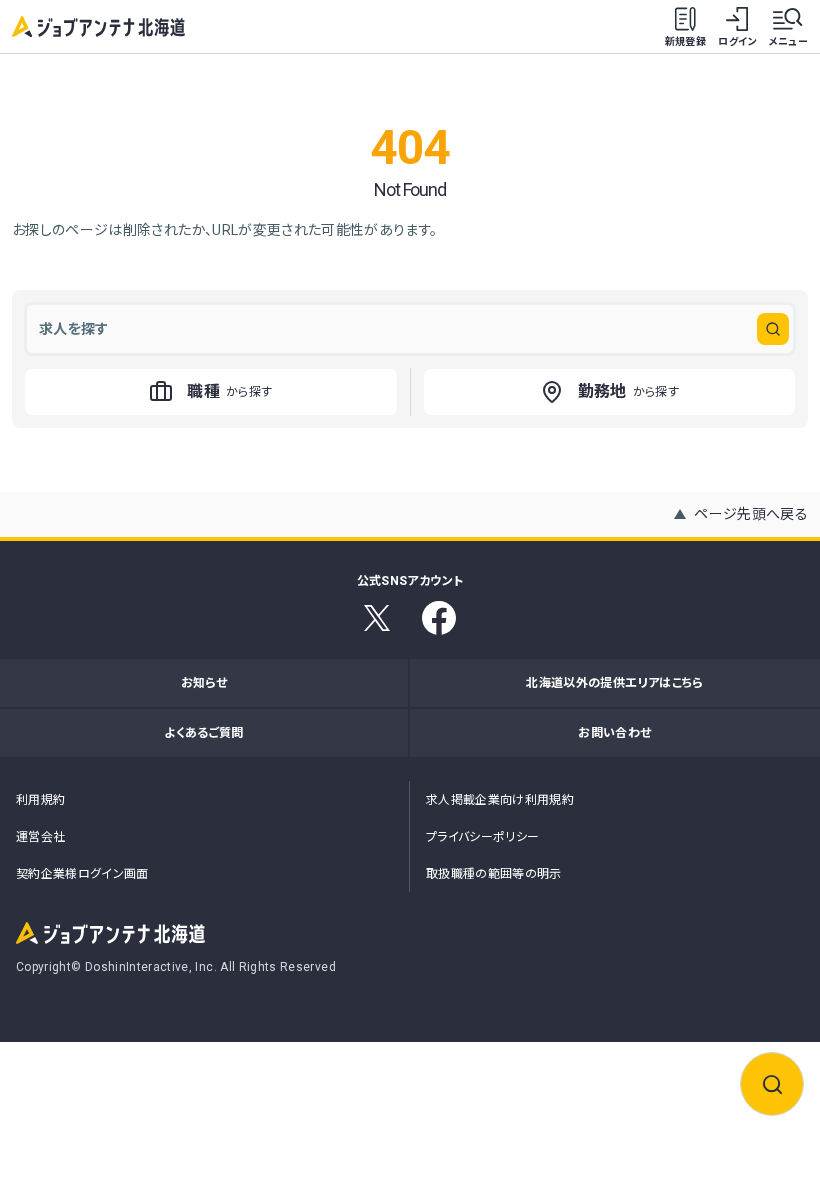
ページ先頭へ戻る (751, 514)
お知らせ (204, 683)
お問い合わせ (614, 733)
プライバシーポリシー (483, 837)
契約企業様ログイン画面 (82, 874)
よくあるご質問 (203, 733)
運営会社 (40, 837)
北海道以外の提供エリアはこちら (614, 683)
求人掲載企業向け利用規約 (500, 800)
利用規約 (40, 800)
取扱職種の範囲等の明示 (494, 874)
